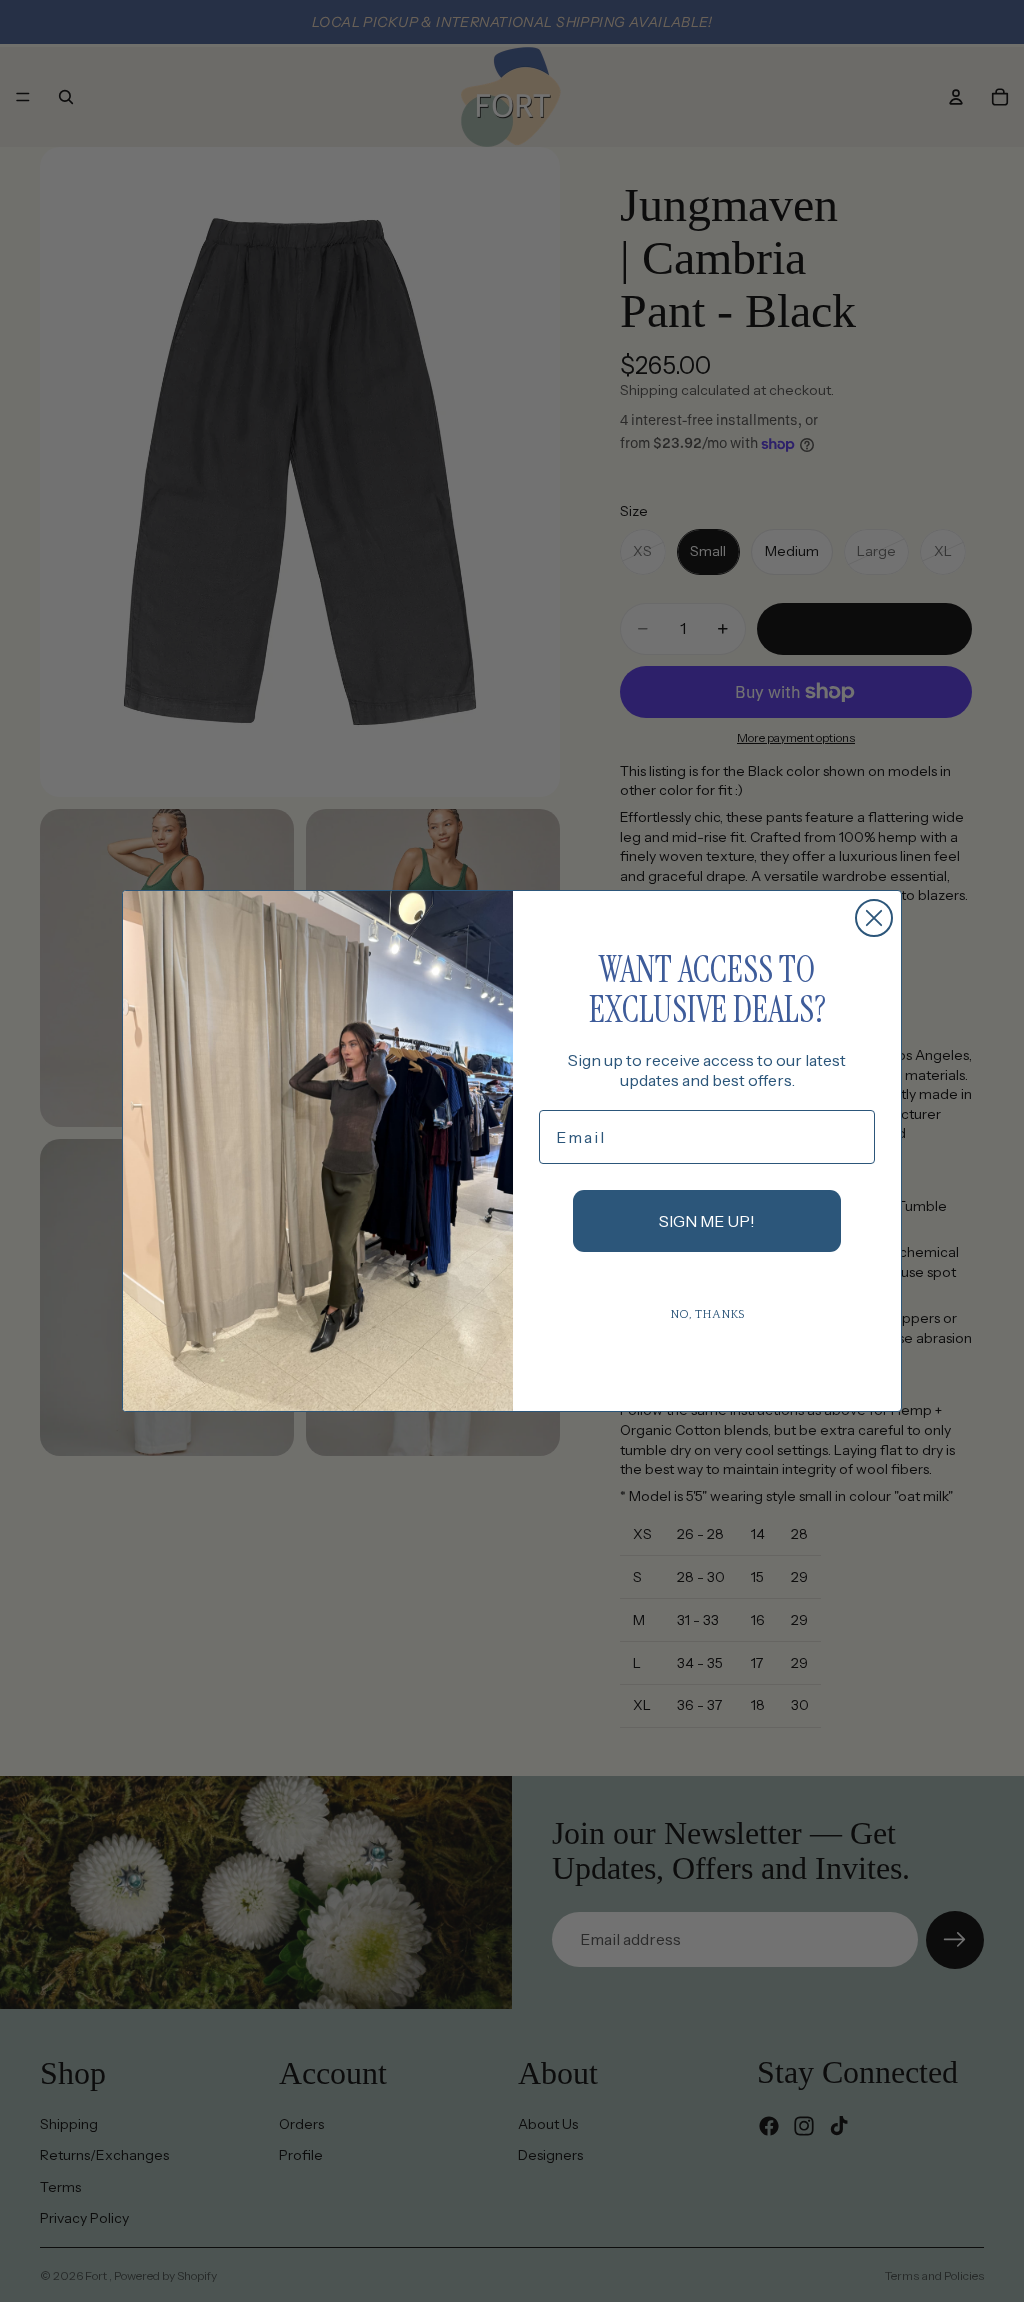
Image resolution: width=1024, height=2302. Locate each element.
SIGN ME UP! (707, 1221)
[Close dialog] (874, 918)
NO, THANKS (707, 1314)
